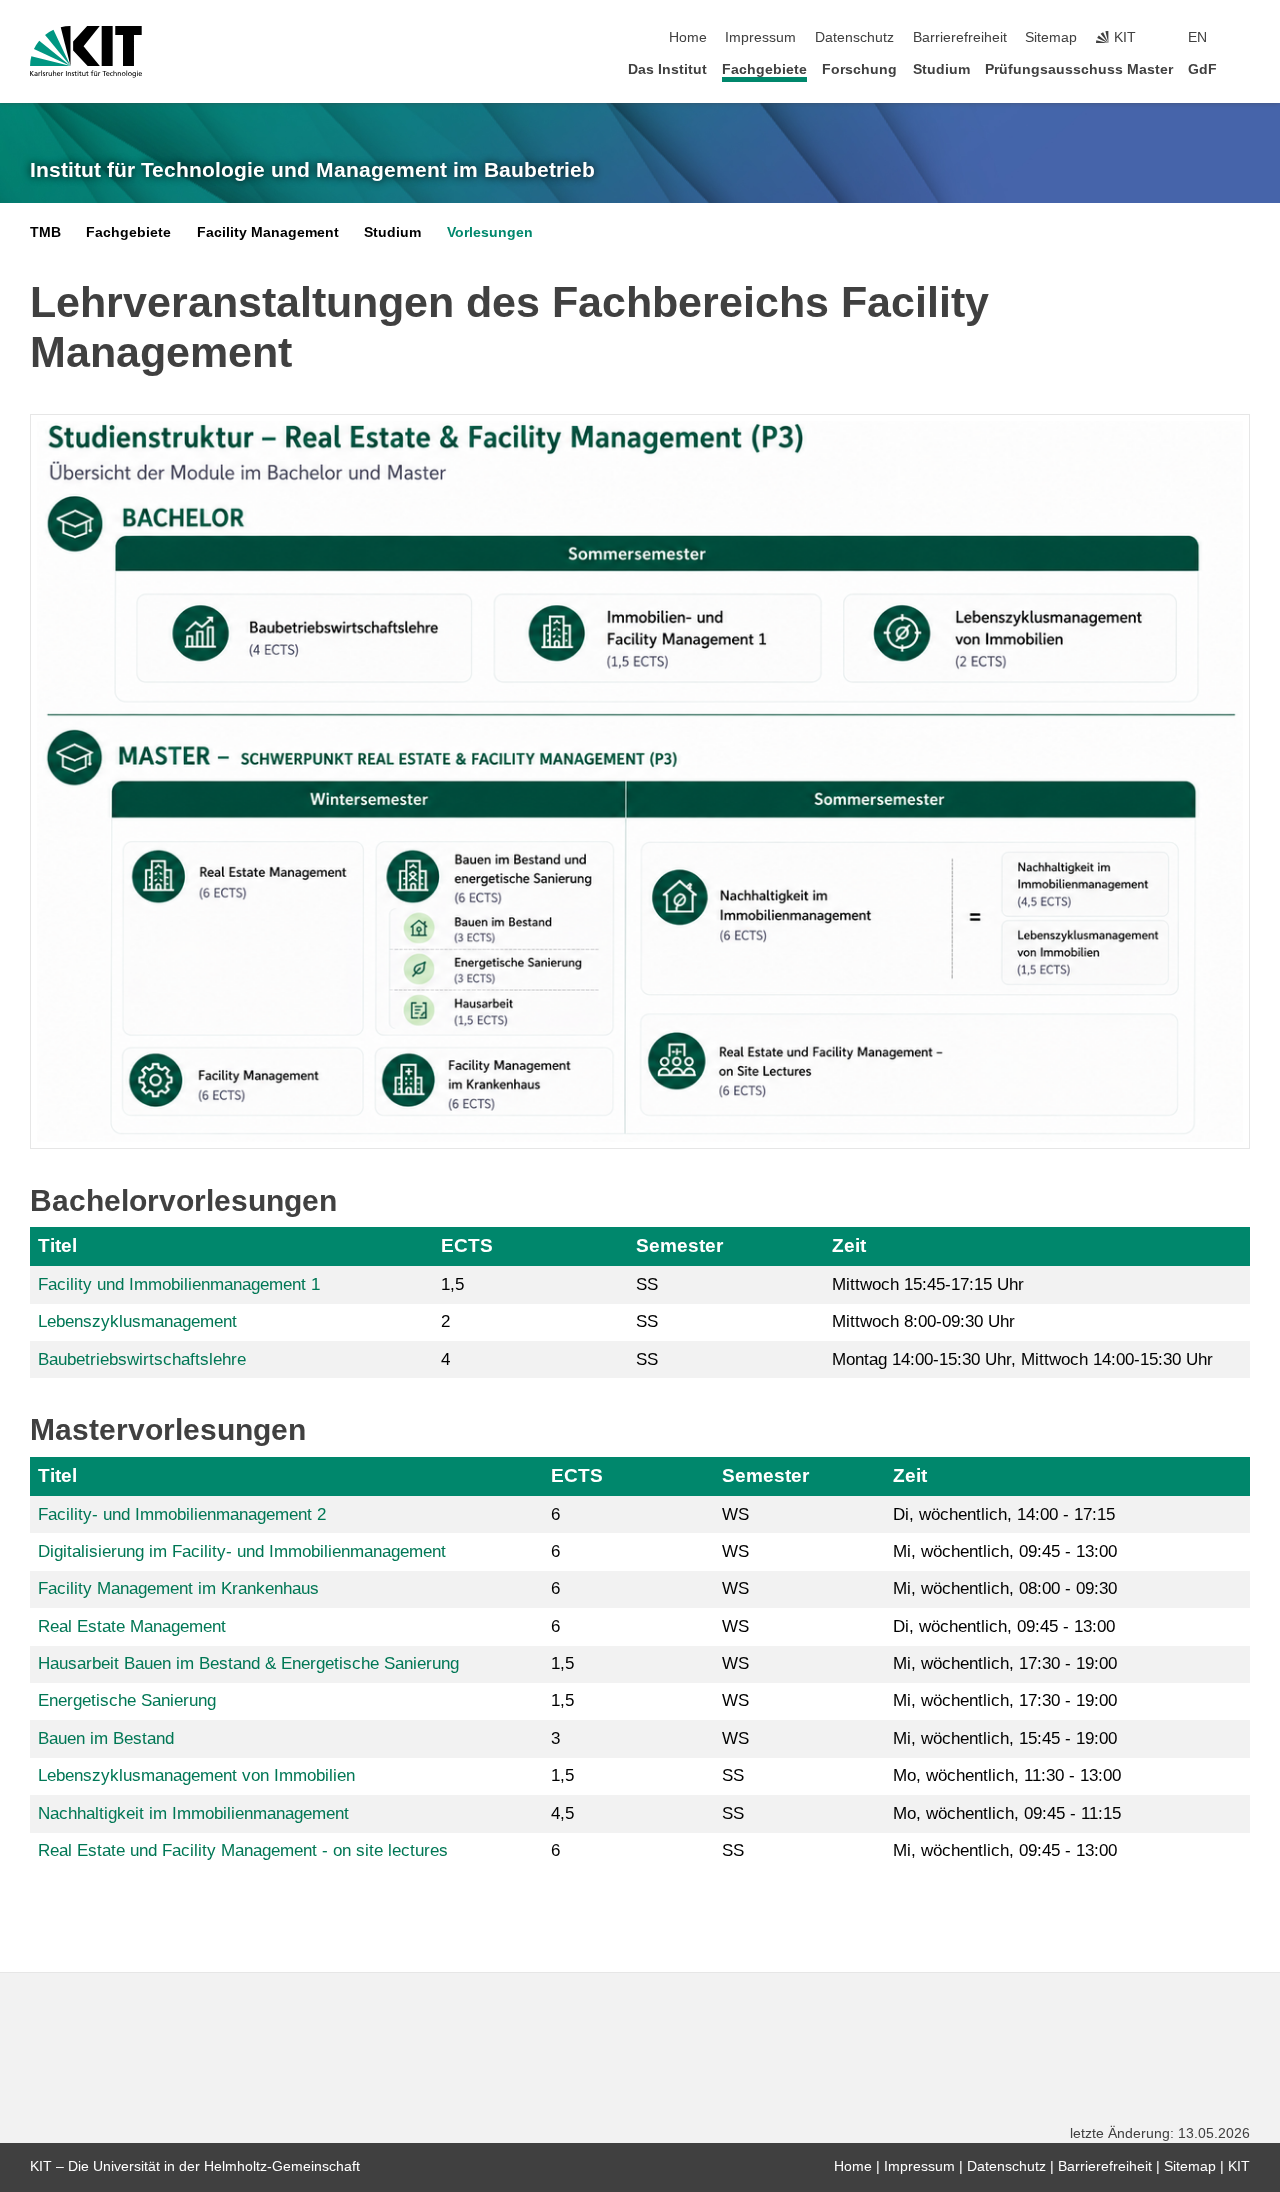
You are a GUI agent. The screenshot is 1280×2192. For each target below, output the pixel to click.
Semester (679, 1245)
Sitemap (1051, 37)
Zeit (849, 1245)
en (1197, 37)
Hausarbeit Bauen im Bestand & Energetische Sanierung (248, 1663)
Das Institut (667, 69)
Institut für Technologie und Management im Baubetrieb (312, 170)
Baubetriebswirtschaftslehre (142, 1359)
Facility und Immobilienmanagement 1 (179, 1284)
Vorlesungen (490, 232)
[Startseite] (1244, 68)
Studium (941, 69)
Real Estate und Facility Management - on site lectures (243, 1850)
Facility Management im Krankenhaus (178, 1588)
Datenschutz (854, 37)
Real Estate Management (132, 1626)
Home (688, 37)
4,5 (562, 1813)
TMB (45, 232)
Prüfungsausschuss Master (1079, 69)
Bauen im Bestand (106, 1738)
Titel (57, 1245)
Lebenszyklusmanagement (137, 1321)
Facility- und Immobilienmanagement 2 (182, 1514)
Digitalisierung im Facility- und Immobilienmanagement (242, 1551)
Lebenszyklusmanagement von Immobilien (196, 1775)
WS (735, 1514)
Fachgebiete (764, 69)
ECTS (467, 1245)
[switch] (1244, 38)
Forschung (859, 69)
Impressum (760, 37)
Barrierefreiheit (960, 37)
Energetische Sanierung (127, 1700)
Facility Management (268, 232)
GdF (1202, 69)
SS (647, 1284)
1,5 (452, 1284)
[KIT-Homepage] (86, 52)
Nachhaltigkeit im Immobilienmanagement (193, 1813)
